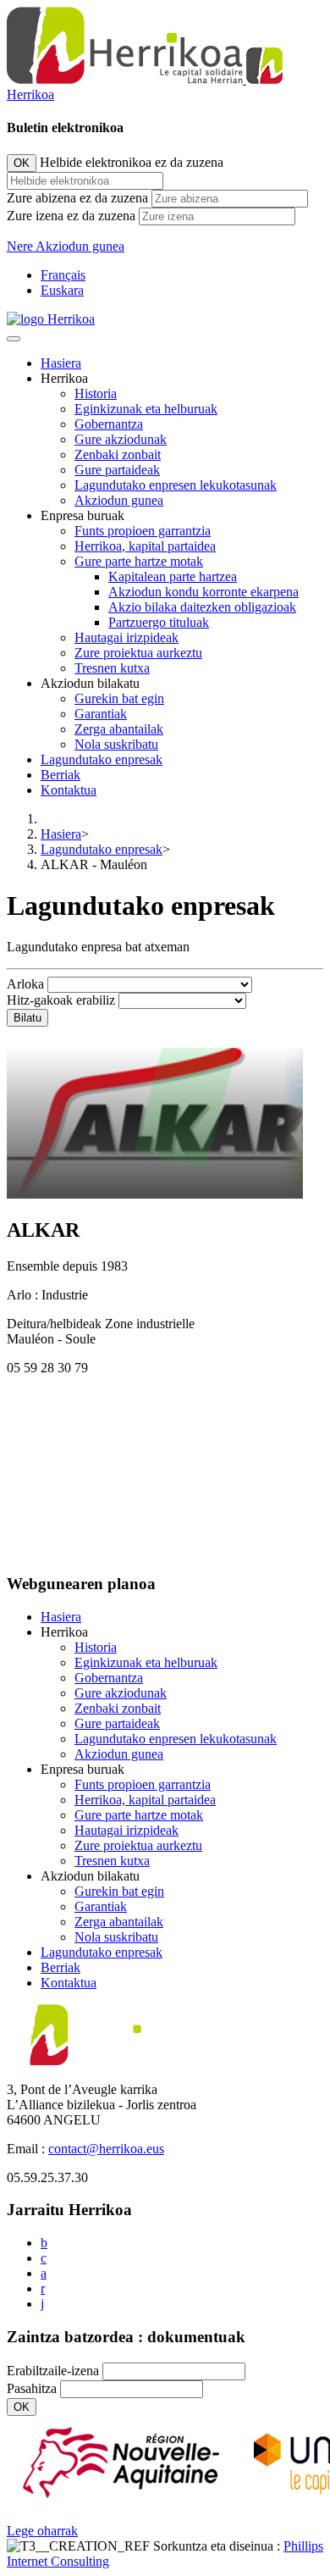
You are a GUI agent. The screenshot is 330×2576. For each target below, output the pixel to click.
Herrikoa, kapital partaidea (145, 546)
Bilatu (27, 1018)
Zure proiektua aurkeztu (138, 653)
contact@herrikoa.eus (106, 2149)
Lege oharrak (42, 2531)
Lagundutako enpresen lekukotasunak (176, 485)
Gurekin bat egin (119, 698)
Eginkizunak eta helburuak (146, 409)
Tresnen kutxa (112, 668)
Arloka (25, 984)
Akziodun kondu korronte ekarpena (203, 592)
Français (63, 275)
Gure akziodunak (121, 439)
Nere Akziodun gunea (66, 246)
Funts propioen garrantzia (143, 531)
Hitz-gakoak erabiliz (61, 1000)
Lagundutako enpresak (102, 759)
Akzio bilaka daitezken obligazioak (202, 607)
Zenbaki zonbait (118, 454)
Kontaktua (69, 790)
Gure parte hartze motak (139, 561)
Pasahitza (32, 2388)
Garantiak (101, 714)
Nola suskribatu (116, 744)
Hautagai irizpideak (126, 637)
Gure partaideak (117, 470)
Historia (96, 393)
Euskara (62, 290)
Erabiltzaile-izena (53, 2371)
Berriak (60, 775)
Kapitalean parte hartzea (173, 576)
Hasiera (61, 363)
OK (22, 163)
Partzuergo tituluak (159, 622)
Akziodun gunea (119, 500)
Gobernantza (109, 424)
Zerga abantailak (119, 729)
